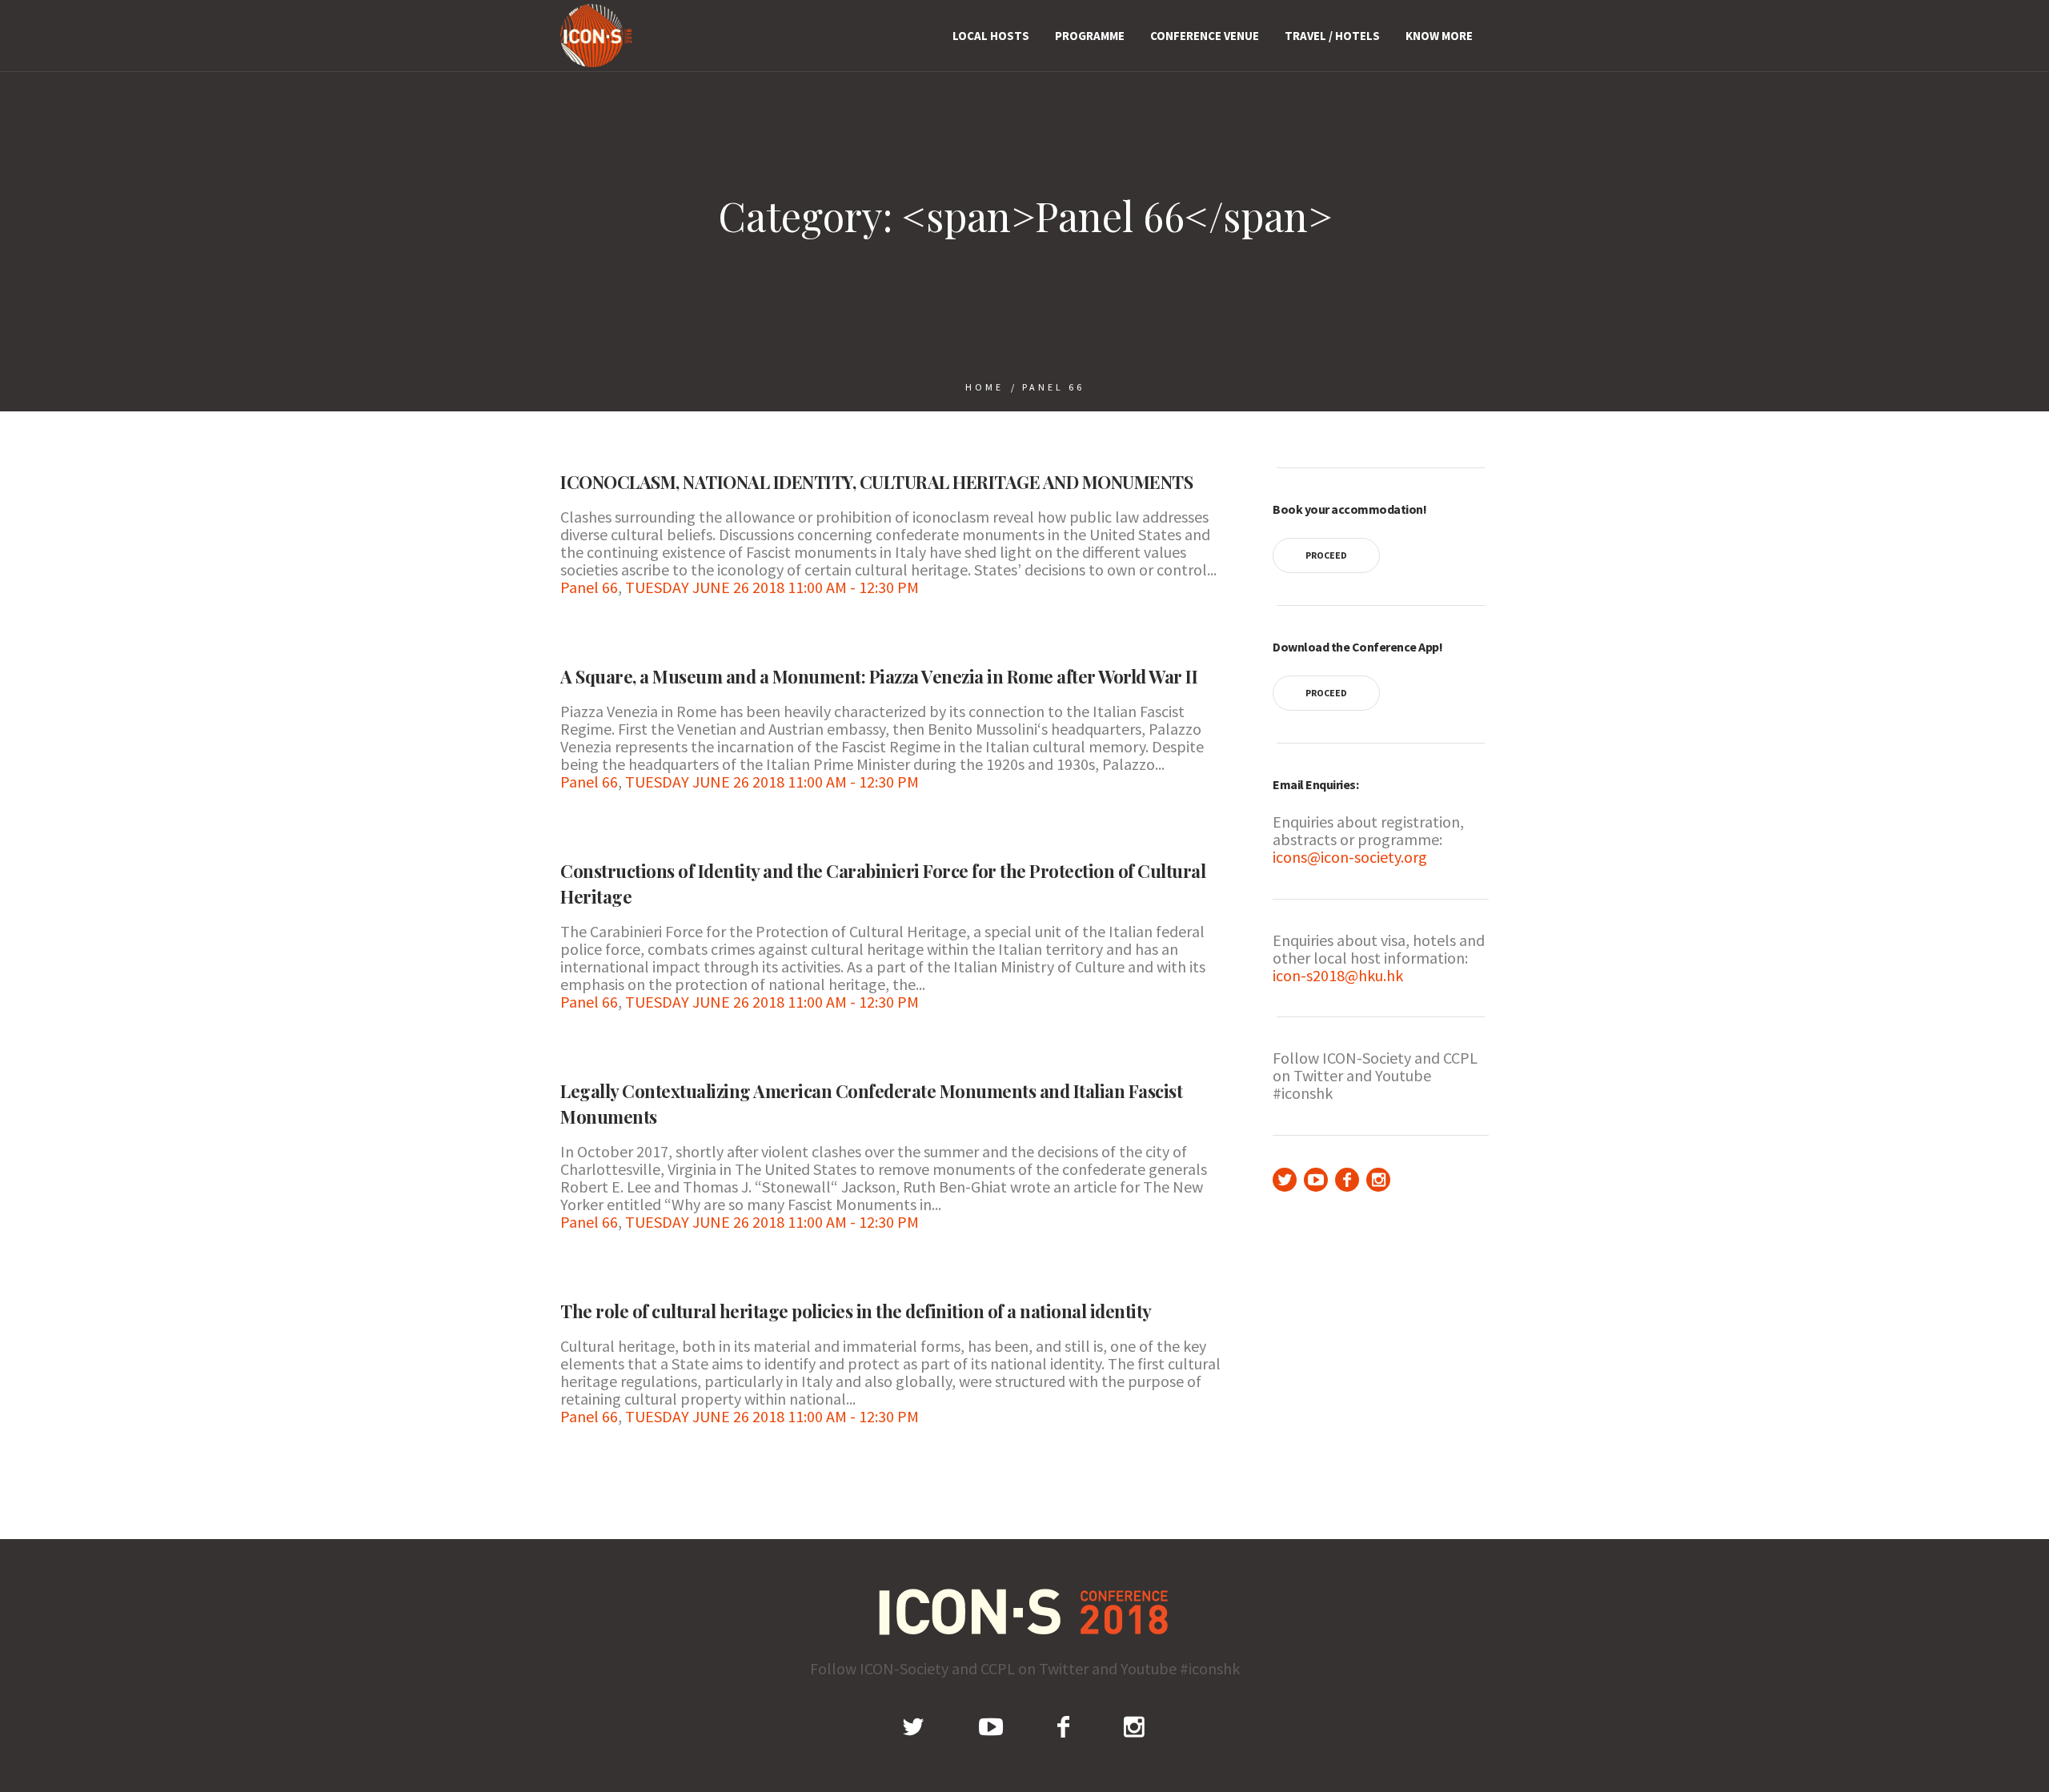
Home (984, 387)
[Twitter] (1285, 1180)
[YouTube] (1316, 1180)
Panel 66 (1053, 387)
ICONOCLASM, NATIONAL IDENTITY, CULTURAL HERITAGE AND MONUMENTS (876, 482)
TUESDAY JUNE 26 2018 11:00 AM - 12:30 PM (772, 587)
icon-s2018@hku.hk (1338, 975)
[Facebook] (1347, 1180)
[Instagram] (1378, 1180)
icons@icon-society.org (1350, 857)
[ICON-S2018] (1025, 1612)
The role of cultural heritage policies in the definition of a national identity (856, 1311)
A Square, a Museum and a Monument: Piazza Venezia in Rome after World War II (879, 676)
